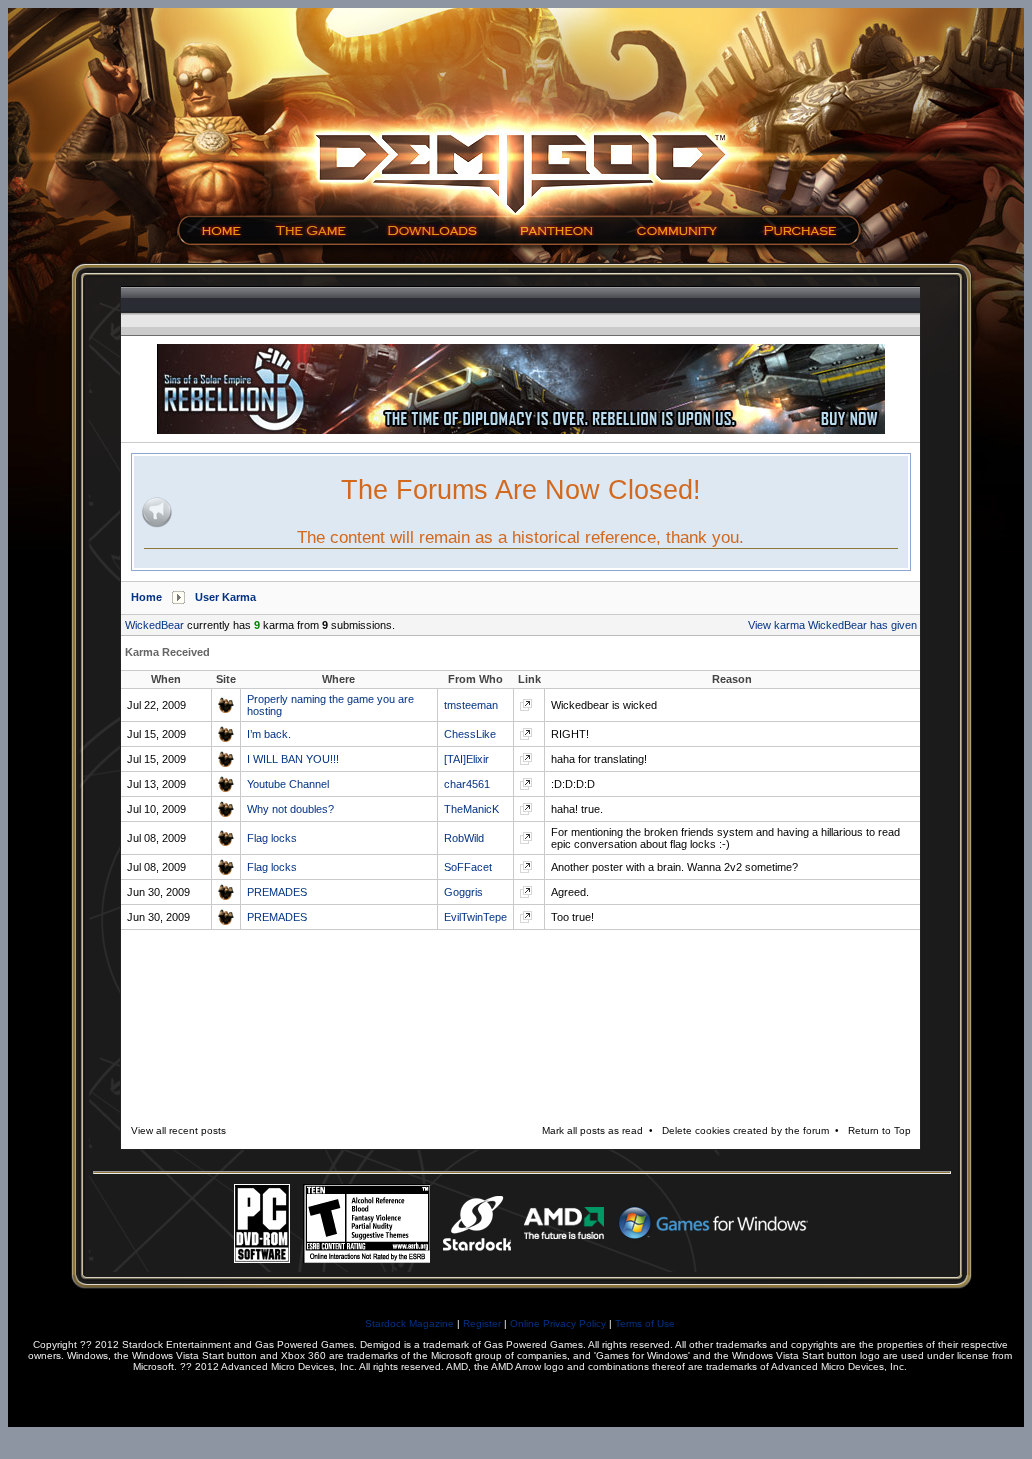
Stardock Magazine (409, 1323)
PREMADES (277, 892)
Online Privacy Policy (558, 1323)
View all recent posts (178, 1130)
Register (482, 1323)
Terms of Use (645, 1323)
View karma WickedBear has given (832, 625)
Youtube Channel (288, 784)
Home (146, 597)
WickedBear (154, 625)
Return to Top (879, 1130)
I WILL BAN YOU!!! (293, 759)
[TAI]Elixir (466, 759)
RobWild (464, 838)
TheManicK (471, 809)
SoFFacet (468, 867)
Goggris (463, 892)
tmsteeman (471, 705)
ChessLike (470, 734)
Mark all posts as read (592, 1130)
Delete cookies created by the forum (745, 1130)
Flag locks (272, 838)
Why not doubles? (290, 809)
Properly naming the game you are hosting (330, 705)
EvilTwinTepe (475, 917)
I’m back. (269, 734)
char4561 (467, 784)
